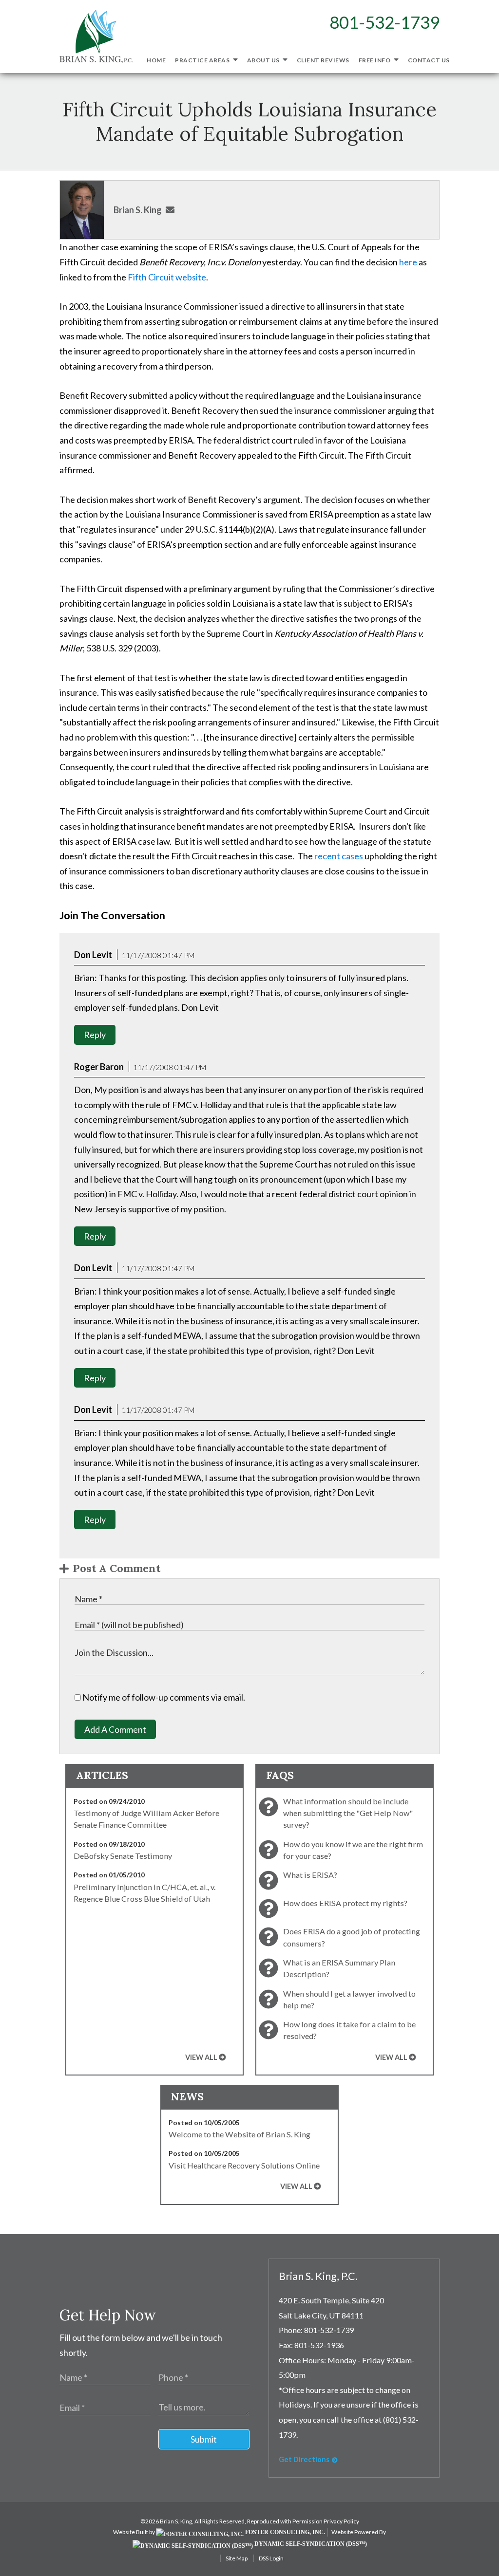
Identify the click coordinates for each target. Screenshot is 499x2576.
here (408, 262)
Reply (95, 1035)
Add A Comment (115, 1729)
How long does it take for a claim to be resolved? (349, 2030)
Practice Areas (203, 60)
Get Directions (304, 2459)
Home (156, 60)
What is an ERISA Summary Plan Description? (339, 1968)
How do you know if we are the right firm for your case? (353, 1850)
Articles (102, 1775)
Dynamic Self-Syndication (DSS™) (310, 2544)
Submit (204, 2439)
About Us (264, 60)
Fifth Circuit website (167, 277)
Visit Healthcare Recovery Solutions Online (244, 2165)
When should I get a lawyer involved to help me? (349, 1999)
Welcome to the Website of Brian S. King (240, 2134)
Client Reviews (323, 60)
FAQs (280, 1775)
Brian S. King (138, 210)
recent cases (339, 856)
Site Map (237, 2558)
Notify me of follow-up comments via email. (163, 1697)
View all (201, 2057)
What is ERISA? (310, 1875)
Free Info (375, 60)
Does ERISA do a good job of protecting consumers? (352, 1937)
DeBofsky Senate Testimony (123, 1856)
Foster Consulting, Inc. (284, 2532)
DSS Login (271, 2558)
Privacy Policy (341, 2521)
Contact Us (429, 60)
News (187, 2096)
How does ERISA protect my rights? (345, 1903)
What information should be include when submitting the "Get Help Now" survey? (348, 1813)
